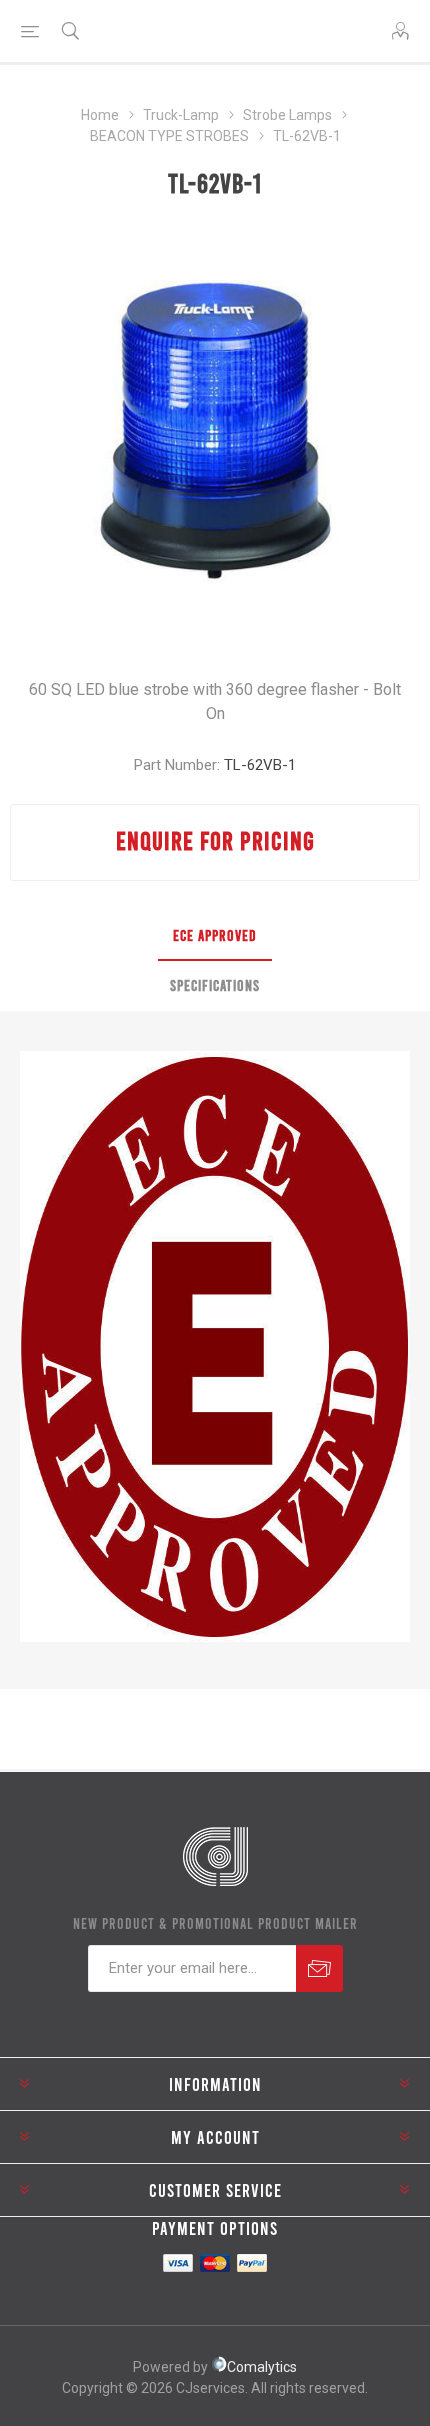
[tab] (215, 936)
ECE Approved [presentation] (215, 935)
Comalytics (262, 2367)
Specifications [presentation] (215, 985)
